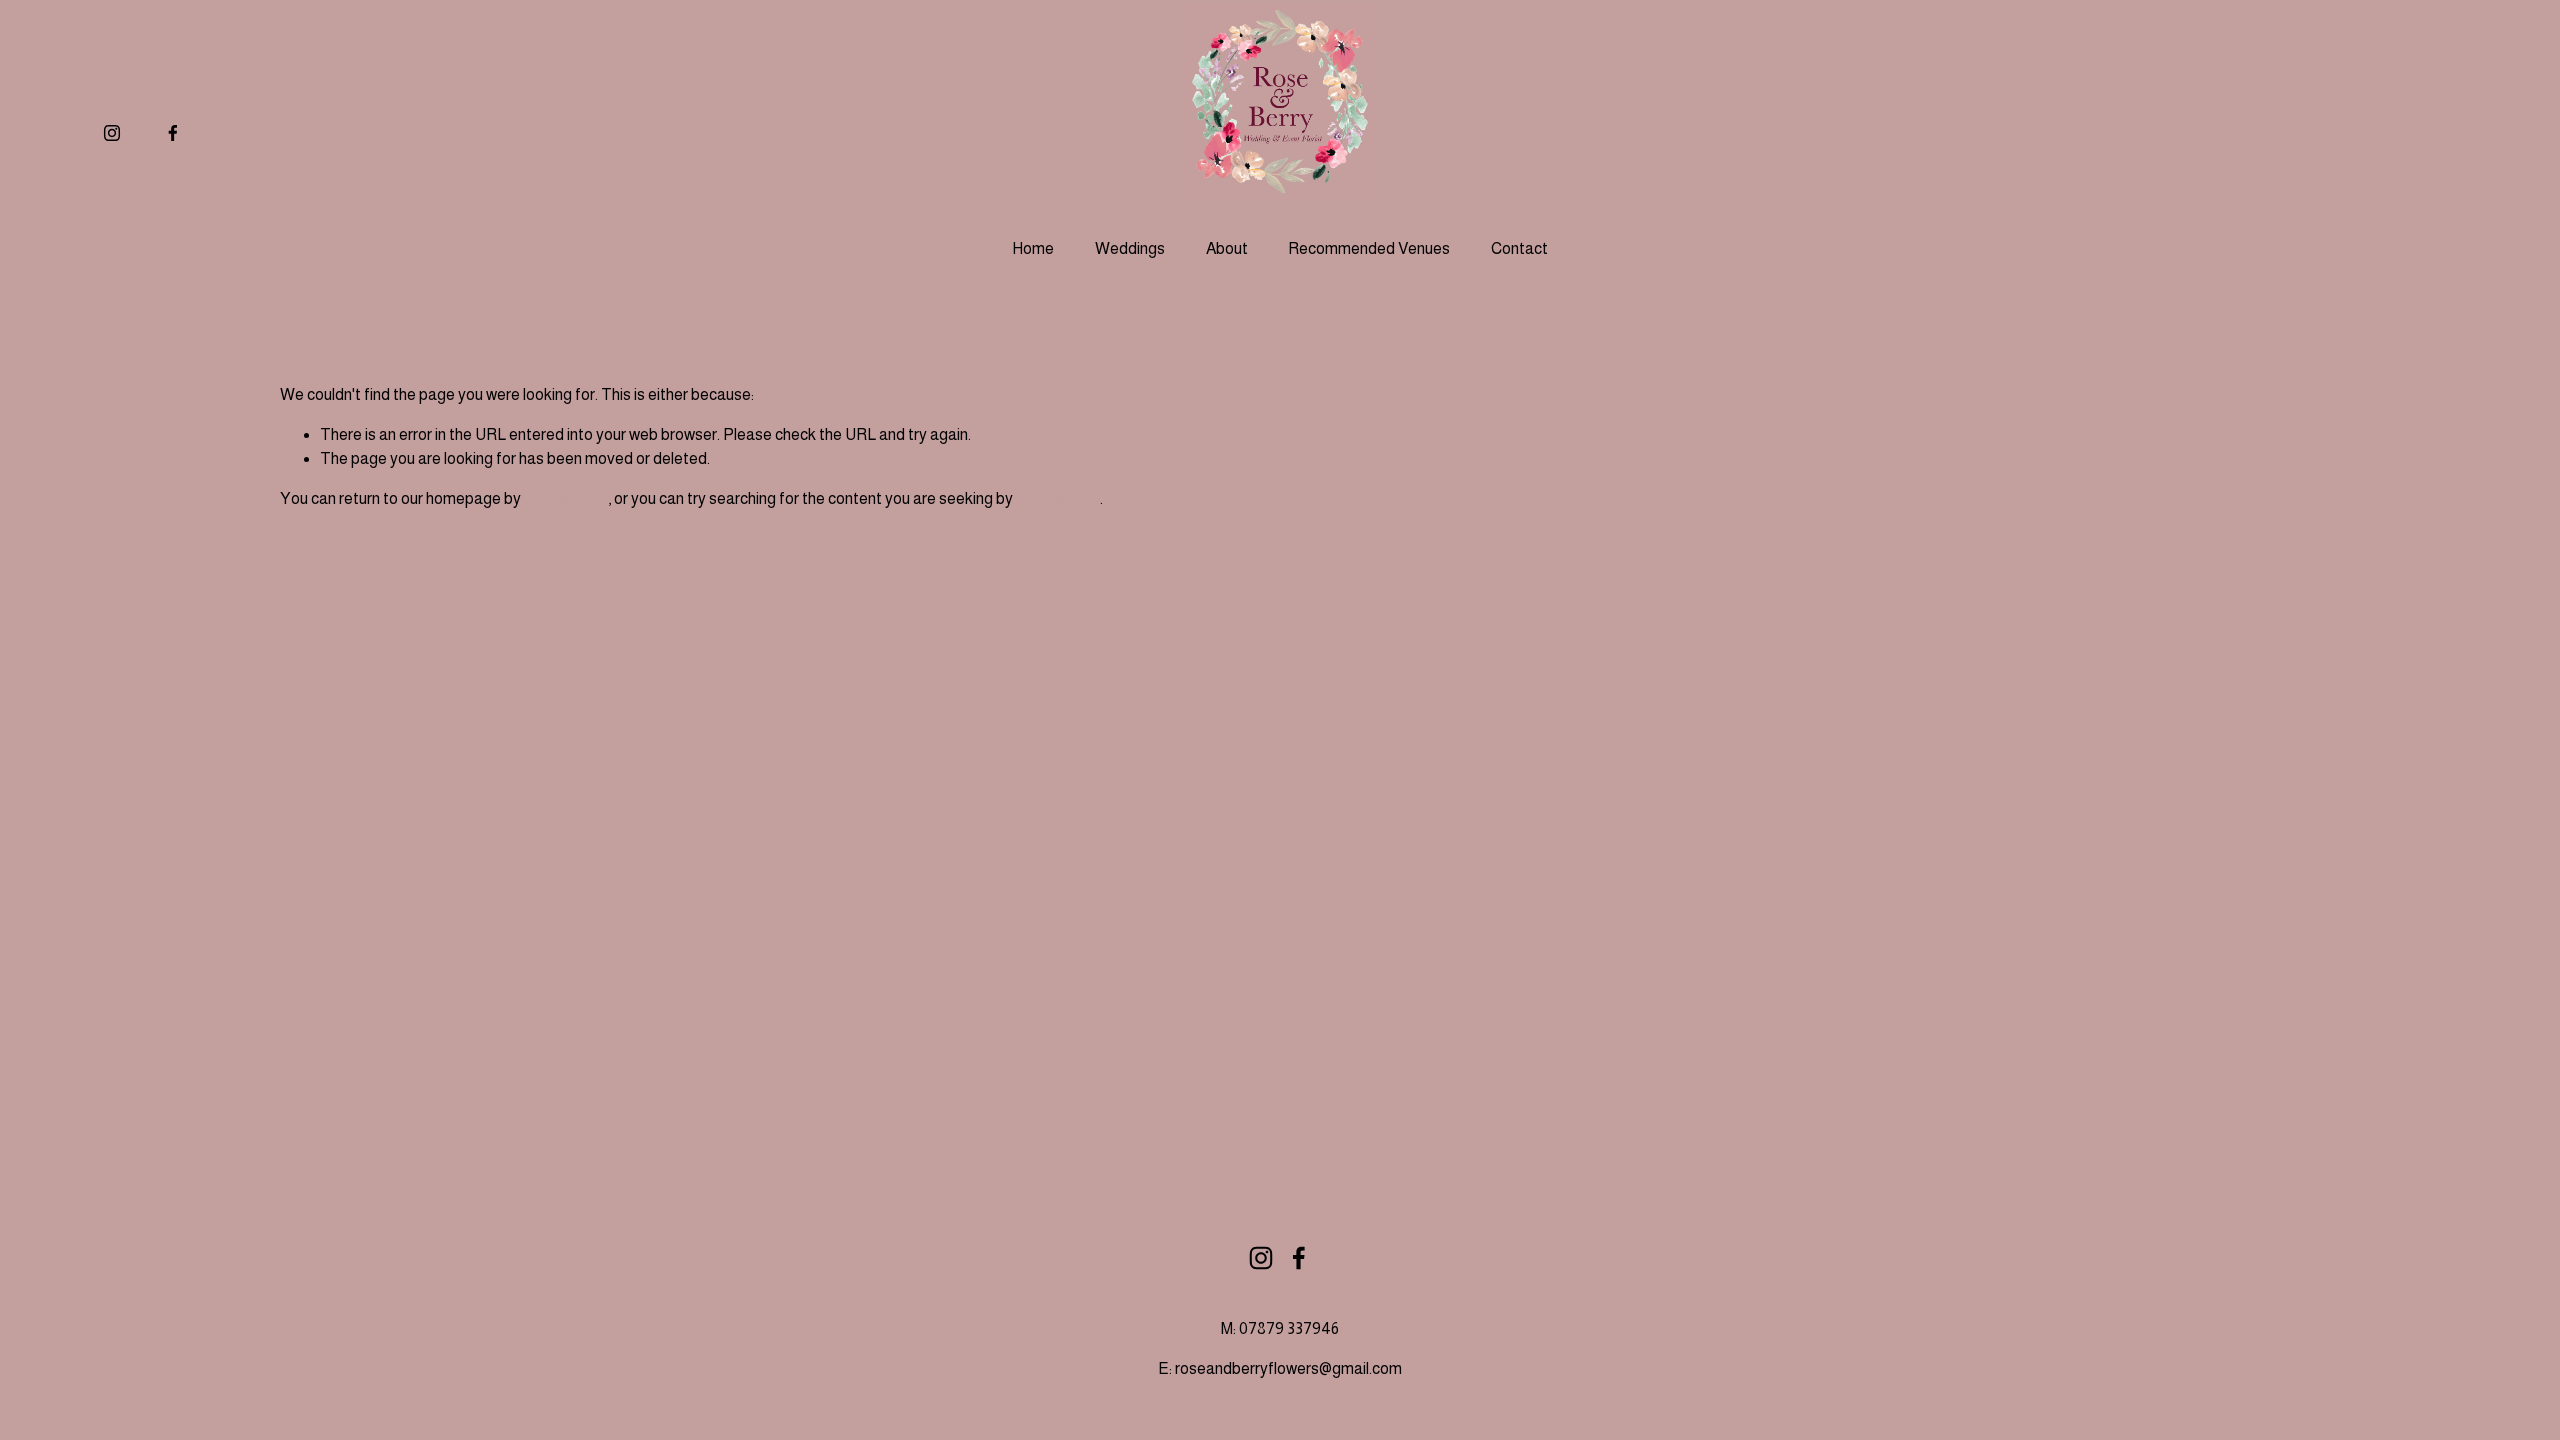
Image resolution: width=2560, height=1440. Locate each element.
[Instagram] (112, 133)
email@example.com (1950, 1281)
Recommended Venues (1369, 248)
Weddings (1130, 248)
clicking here (566, 498)
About (1227, 248)
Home (1033, 248)
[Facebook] (173, 133)
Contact (1519, 248)
